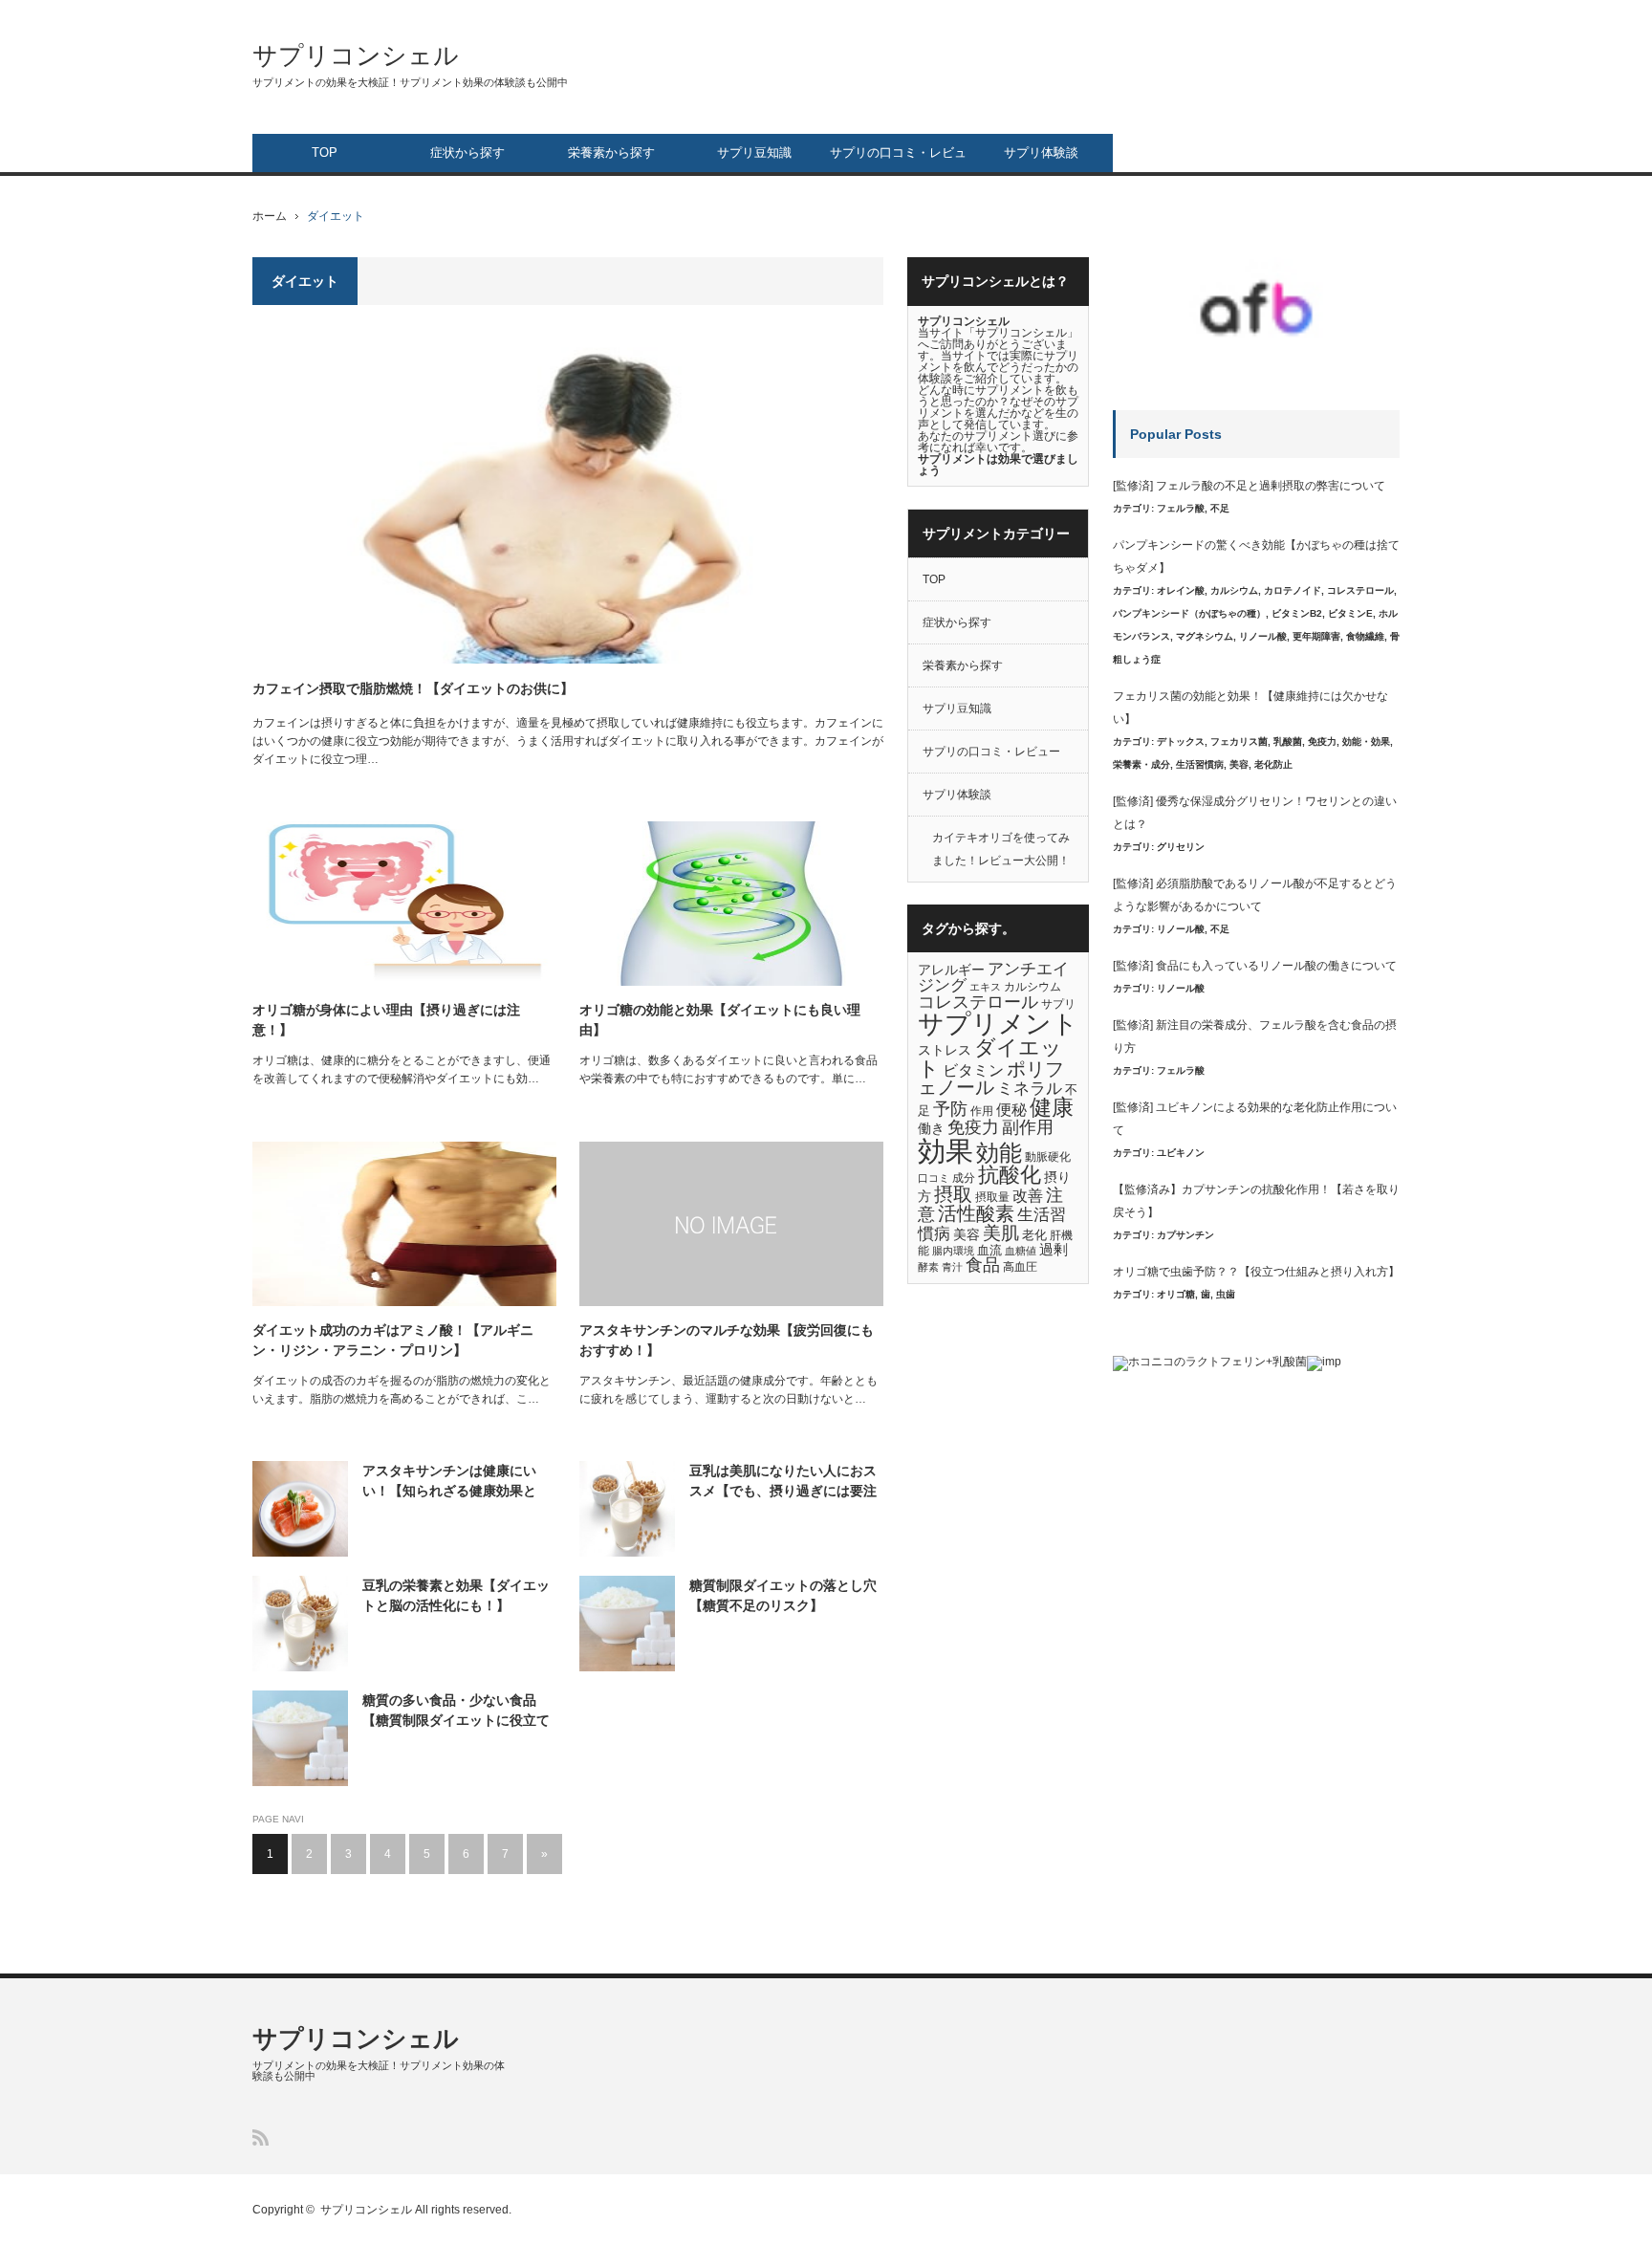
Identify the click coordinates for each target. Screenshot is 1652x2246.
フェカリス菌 (1239, 741)
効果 (946, 1151)
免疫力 (973, 1127)
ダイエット (990, 1058)
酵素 (928, 1267)
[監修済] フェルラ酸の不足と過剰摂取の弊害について (1249, 486)
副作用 (1028, 1127)
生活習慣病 (1200, 764)
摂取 (953, 1194)
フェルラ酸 (1181, 508)
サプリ (1058, 1004)
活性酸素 (976, 1213)
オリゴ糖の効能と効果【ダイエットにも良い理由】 (720, 1020)
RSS (261, 2137)
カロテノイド (1293, 590)
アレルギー (951, 970)
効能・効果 (1366, 741)
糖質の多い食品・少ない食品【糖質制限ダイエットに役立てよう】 (456, 1712)
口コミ (934, 1178)
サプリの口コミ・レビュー (898, 159)
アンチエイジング (993, 977)
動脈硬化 (1048, 1157)
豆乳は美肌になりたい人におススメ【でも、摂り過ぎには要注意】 (783, 1482)
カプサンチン (1185, 1235)
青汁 (952, 1267)
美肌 (1001, 1233)
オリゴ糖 (1176, 1294)
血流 (989, 1250)
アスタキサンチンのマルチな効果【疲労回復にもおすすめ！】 (727, 1340)
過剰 (1054, 1250)
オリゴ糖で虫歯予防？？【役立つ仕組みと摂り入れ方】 (1256, 1272)
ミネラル (1030, 1089)
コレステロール (978, 1002)
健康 (1052, 1108)
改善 (1028, 1195)
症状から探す (467, 153)
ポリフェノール (991, 1079)
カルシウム (1032, 987)
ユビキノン (1181, 1153)
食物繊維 (1365, 636)
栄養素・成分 (1141, 764)
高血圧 (1020, 1267)
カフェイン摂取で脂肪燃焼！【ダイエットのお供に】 (413, 688)
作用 (982, 1111)
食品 (983, 1265)
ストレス (945, 1050)
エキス (985, 987)
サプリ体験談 (1041, 153)
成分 (964, 1178)
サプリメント (998, 1024)
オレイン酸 (1181, 590)
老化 (1034, 1235)
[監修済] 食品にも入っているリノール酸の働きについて (1255, 966)
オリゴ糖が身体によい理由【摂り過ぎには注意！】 (386, 1020)
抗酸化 (1010, 1175)
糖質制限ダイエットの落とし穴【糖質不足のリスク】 (783, 1595)
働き (931, 1128)
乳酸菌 (1288, 741)
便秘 (1011, 1109)
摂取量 (992, 1197)
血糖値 (1021, 1251)
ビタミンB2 (1297, 613)
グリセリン (1181, 847)
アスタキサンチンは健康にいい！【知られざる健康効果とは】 (449, 1482)
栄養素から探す (611, 153)
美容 (967, 1234)
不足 (1220, 508)
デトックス (1181, 741)
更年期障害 (1316, 636)
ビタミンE (1350, 613)
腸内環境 (953, 1251)
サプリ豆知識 (754, 153)
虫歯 (1226, 1294)
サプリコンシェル (356, 55)
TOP (325, 153)
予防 (950, 1109)
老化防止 (1273, 764)
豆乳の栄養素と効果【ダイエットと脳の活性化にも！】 (456, 1595)
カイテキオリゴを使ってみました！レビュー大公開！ (1001, 849)
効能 (999, 1153)
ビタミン (973, 1070)
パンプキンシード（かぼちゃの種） (1189, 613)
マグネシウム (1205, 636)
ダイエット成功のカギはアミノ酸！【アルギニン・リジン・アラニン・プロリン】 (393, 1340)
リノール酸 (1263, 636)
